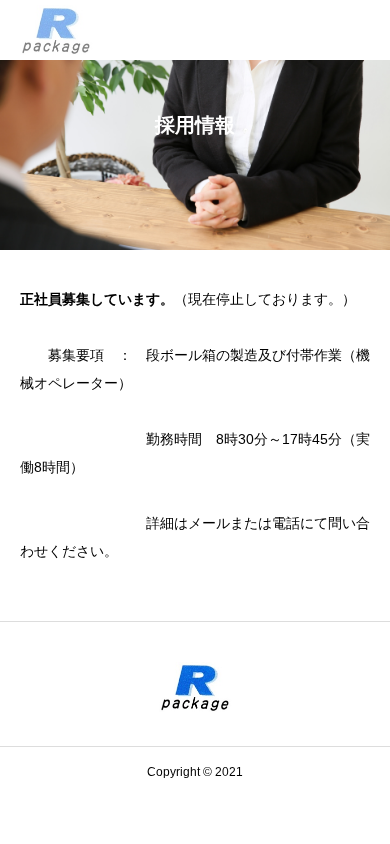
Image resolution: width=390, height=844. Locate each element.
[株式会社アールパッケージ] (56, 30)
